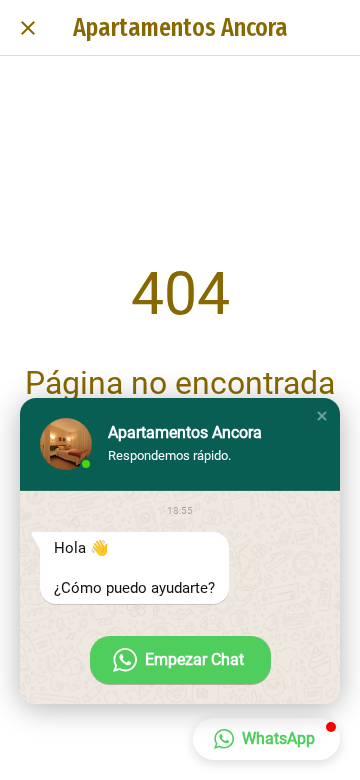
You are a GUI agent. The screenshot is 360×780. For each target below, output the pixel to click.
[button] (322, 416)
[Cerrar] (28, 28)
